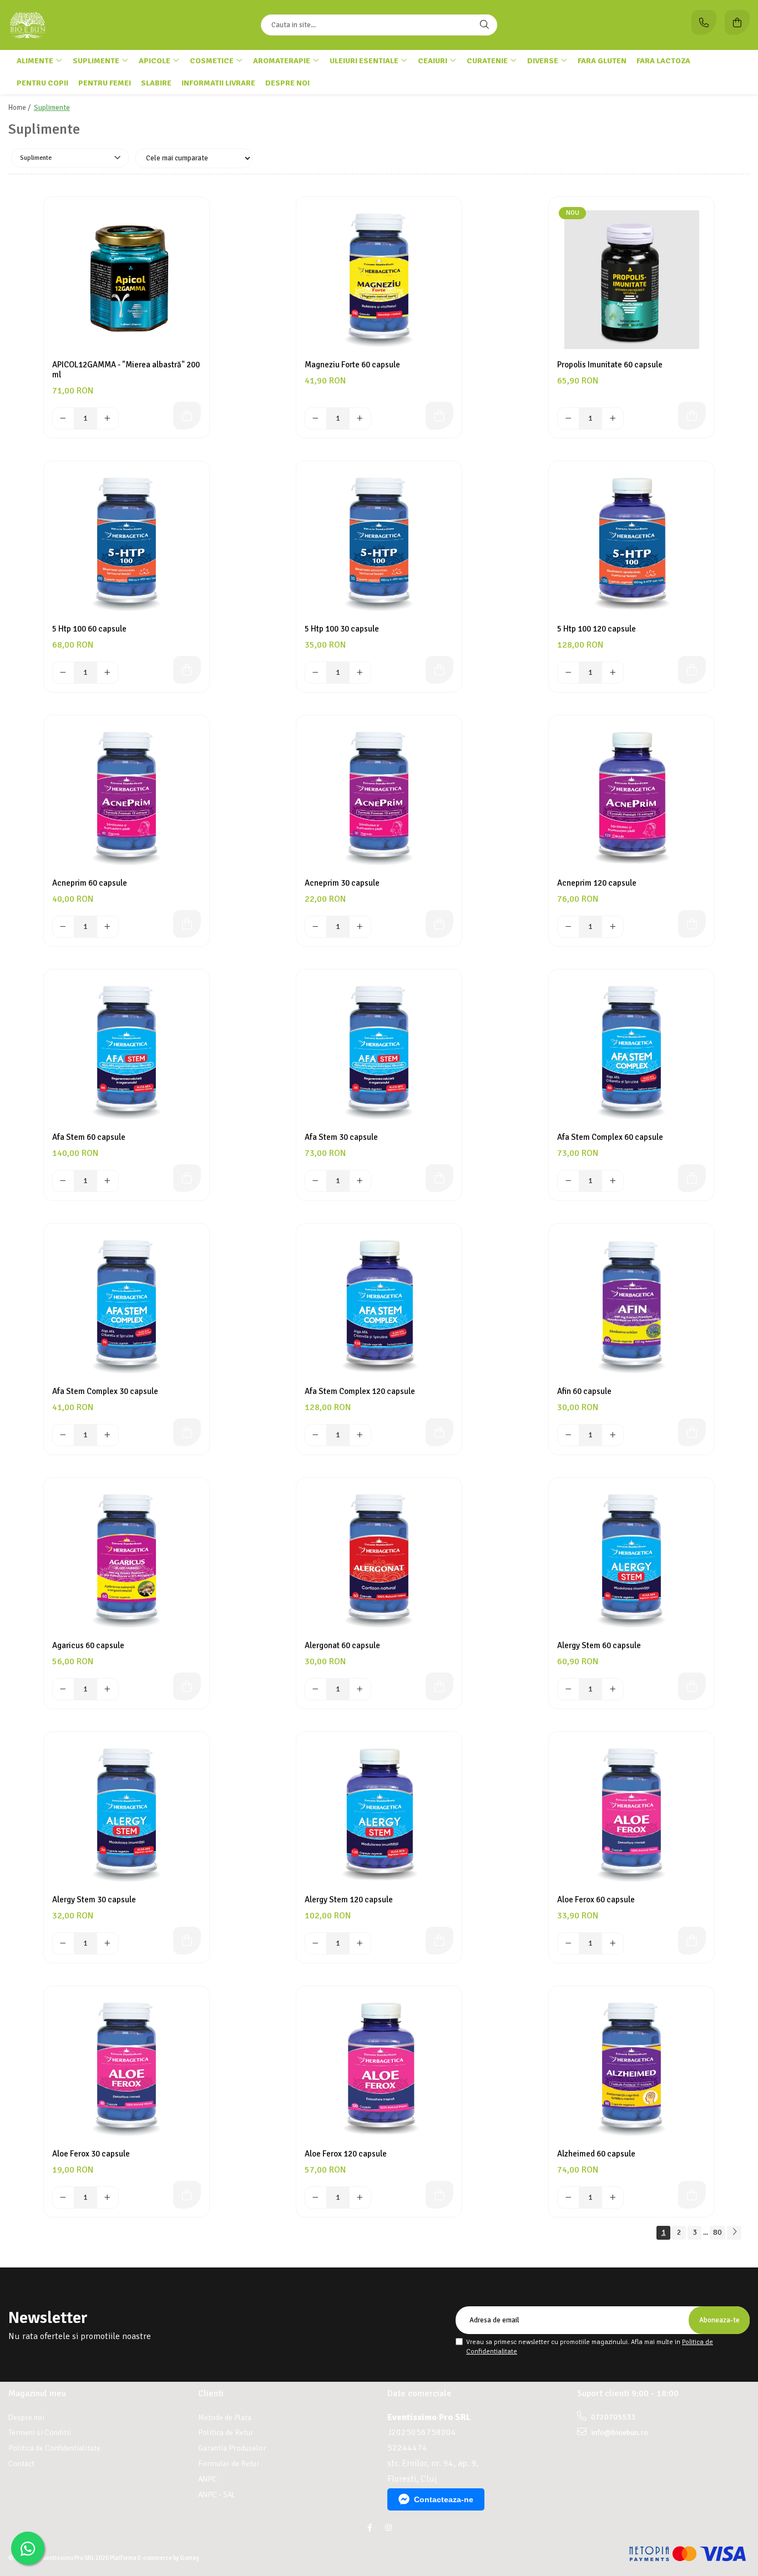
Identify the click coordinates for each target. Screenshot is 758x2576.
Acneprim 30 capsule (342, 883)
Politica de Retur (226, 2433)
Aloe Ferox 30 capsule (91, 2154)
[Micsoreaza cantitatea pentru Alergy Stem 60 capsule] (568, 1689)
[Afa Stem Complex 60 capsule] (631, 1052)
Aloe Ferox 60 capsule (596, 1900)
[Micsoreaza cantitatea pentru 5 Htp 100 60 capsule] (63, 673)
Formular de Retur (229, 2464)
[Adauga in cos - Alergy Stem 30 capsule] (187, 1941)
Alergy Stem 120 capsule (349, 1900)
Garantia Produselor (232, 2448)
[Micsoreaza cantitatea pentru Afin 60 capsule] (568, 1435)
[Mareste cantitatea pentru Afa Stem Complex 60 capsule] (613, 1181)
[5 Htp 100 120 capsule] (631, 544)
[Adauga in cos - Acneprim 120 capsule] (692, 924)
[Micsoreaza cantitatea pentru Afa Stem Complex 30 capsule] (63, 1435)
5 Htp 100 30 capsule (342, 629)
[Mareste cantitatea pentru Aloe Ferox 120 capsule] (360, 2198)
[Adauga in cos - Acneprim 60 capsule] (187, 924)
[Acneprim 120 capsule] (631, 798)
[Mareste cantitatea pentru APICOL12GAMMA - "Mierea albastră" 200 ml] (108, 418)
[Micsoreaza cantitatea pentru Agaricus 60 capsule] (63, 1689)
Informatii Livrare (218, 83)
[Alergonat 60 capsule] (379, 1560)
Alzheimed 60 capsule (596, 2154)
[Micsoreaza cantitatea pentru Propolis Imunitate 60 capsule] (568, 418)
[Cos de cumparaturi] (737, 22)
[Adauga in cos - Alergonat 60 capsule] (439, 1686)
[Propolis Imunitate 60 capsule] (631, 280)
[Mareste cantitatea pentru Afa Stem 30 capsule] (360, 1181)
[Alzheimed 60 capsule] (631, 2069)
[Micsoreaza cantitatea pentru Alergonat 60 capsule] (316, 1689)
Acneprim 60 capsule (90, 883)
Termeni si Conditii (40, 2433)
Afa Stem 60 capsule (89, 1137)
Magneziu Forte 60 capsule (352, 365)
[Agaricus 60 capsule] (127, 1560)
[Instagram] (388, 2528)
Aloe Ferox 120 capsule (346, 2154)
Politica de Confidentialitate (54, 2448)
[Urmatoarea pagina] (734, 2233)
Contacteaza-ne (444, 2499)
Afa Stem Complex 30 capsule (105, 1391)
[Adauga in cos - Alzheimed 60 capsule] (692, 2195)
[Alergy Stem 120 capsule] (379, 1815)
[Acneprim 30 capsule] (379, 798)
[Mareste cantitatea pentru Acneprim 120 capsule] (613, 927)
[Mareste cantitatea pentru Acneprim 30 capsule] (360, 927)
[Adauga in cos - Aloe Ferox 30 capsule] (187, 2195)
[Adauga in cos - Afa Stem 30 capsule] (439, 1178)
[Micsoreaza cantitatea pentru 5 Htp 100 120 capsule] (568, 673)
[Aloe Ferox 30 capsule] (127, 2069)
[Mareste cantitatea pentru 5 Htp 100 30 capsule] (360, 673)
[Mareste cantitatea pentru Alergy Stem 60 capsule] (613, 1689)
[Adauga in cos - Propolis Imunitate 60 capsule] (692, 416)
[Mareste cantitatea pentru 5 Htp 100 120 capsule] (613, 673)
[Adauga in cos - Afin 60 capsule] (692, 1432)
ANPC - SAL (217, 2495)
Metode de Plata (225, 2418)
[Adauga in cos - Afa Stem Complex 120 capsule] (439, 1432)
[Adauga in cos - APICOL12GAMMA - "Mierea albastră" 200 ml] (187, 416)
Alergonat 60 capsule (342, 1645)
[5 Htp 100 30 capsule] (379, 544)
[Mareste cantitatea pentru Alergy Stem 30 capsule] (108, 1943)
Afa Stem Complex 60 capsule (610, 1137)
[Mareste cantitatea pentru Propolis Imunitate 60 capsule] (613, 418)
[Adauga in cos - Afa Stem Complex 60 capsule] (692, 1178)
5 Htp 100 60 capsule (89, 629)
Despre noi (287, 83)
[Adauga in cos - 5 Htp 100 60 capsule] (187, 670)
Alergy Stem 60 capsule (599, 1645)
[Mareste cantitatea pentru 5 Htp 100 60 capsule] (108, 673)
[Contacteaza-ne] (704, 22)
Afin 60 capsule (584, 1391)
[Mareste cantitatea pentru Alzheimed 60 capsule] (613, 2198)
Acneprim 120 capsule (597, 883)
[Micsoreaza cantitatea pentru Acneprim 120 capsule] (568, 927)
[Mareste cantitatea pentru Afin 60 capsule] (613, 1435)
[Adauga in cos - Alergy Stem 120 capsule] (439, 1941)
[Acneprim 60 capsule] (127, 798)
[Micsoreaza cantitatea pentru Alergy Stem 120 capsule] (316, 1943)
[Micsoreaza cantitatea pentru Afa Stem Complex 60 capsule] (568, 1181)
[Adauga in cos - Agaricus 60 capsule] (187, 1686)
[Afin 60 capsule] (631, 1306)
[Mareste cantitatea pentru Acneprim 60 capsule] (108, 927)
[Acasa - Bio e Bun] (78, 25)
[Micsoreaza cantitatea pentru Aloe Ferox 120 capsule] (316, 2198)
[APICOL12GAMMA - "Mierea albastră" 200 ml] (127, 280)
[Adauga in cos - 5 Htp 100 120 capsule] (692, 670)
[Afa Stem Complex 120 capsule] (379, 1306)
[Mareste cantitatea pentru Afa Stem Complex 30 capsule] (108, 1435)
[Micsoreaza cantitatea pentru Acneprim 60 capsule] (63, 927)
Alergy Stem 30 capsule (94, 1900)
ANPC (208, 2479)
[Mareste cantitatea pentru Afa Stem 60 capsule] (108, 1181)
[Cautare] (484, 25)
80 (717, 2232)
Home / (20, 108)
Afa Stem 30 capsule (341, 1137)
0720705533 (612, 2417)
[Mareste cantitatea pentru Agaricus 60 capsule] (108, 1689)
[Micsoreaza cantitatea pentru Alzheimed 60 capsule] (568, 2198)
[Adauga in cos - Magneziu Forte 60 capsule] (439, 416)
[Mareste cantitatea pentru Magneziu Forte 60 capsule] (360, 418)
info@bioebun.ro (619, 2433)
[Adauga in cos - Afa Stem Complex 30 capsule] (187, 1432)
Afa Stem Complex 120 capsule (360, 1391)
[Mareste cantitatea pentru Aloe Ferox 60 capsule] (613, 1943)
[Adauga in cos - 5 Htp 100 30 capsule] (439, 670)
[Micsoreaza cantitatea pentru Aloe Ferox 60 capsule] (568, 1943)
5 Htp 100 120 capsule (597, 629)
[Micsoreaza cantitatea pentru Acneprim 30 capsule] (316, 927)
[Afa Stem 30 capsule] (379, 1052)
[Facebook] (370, 2528)
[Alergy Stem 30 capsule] (127, 1815)
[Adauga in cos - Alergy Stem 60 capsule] (692, 1686)
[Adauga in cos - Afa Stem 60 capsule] (187, 1178)
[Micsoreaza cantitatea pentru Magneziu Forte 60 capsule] (316, 418)
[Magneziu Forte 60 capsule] (379, 280)
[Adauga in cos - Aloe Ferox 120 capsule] (439, 2195)
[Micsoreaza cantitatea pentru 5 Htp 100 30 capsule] (316, 673)
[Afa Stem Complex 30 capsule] (127, 1306)
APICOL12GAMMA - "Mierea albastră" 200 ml (126, 370)
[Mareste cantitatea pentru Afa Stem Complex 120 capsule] (360, 1435)
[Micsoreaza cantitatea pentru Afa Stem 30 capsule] (316, 1181)
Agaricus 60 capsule (88, 1645)
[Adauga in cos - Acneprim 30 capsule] (439, 924)
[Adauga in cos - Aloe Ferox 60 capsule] (692, 1941)
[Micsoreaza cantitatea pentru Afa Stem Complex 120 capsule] (316, 1435)
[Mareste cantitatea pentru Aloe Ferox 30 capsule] (108, 2198)
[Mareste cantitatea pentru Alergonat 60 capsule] (360, 1689)
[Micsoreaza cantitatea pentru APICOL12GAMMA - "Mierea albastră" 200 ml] (63, 418)
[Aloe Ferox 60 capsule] (631, 1815)
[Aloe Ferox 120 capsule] (379, 2069)
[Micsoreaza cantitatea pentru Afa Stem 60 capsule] (63, 1181)
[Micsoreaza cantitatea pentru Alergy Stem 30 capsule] (63, 1943)
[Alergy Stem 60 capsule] (631, 1560)
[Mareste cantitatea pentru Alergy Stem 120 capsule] (360, 1943)
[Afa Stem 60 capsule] (127, 1052)
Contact (21, 2464)
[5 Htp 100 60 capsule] (127, 544)
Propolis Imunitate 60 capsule (610, 365)
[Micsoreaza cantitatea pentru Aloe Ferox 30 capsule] (63, 2198)
